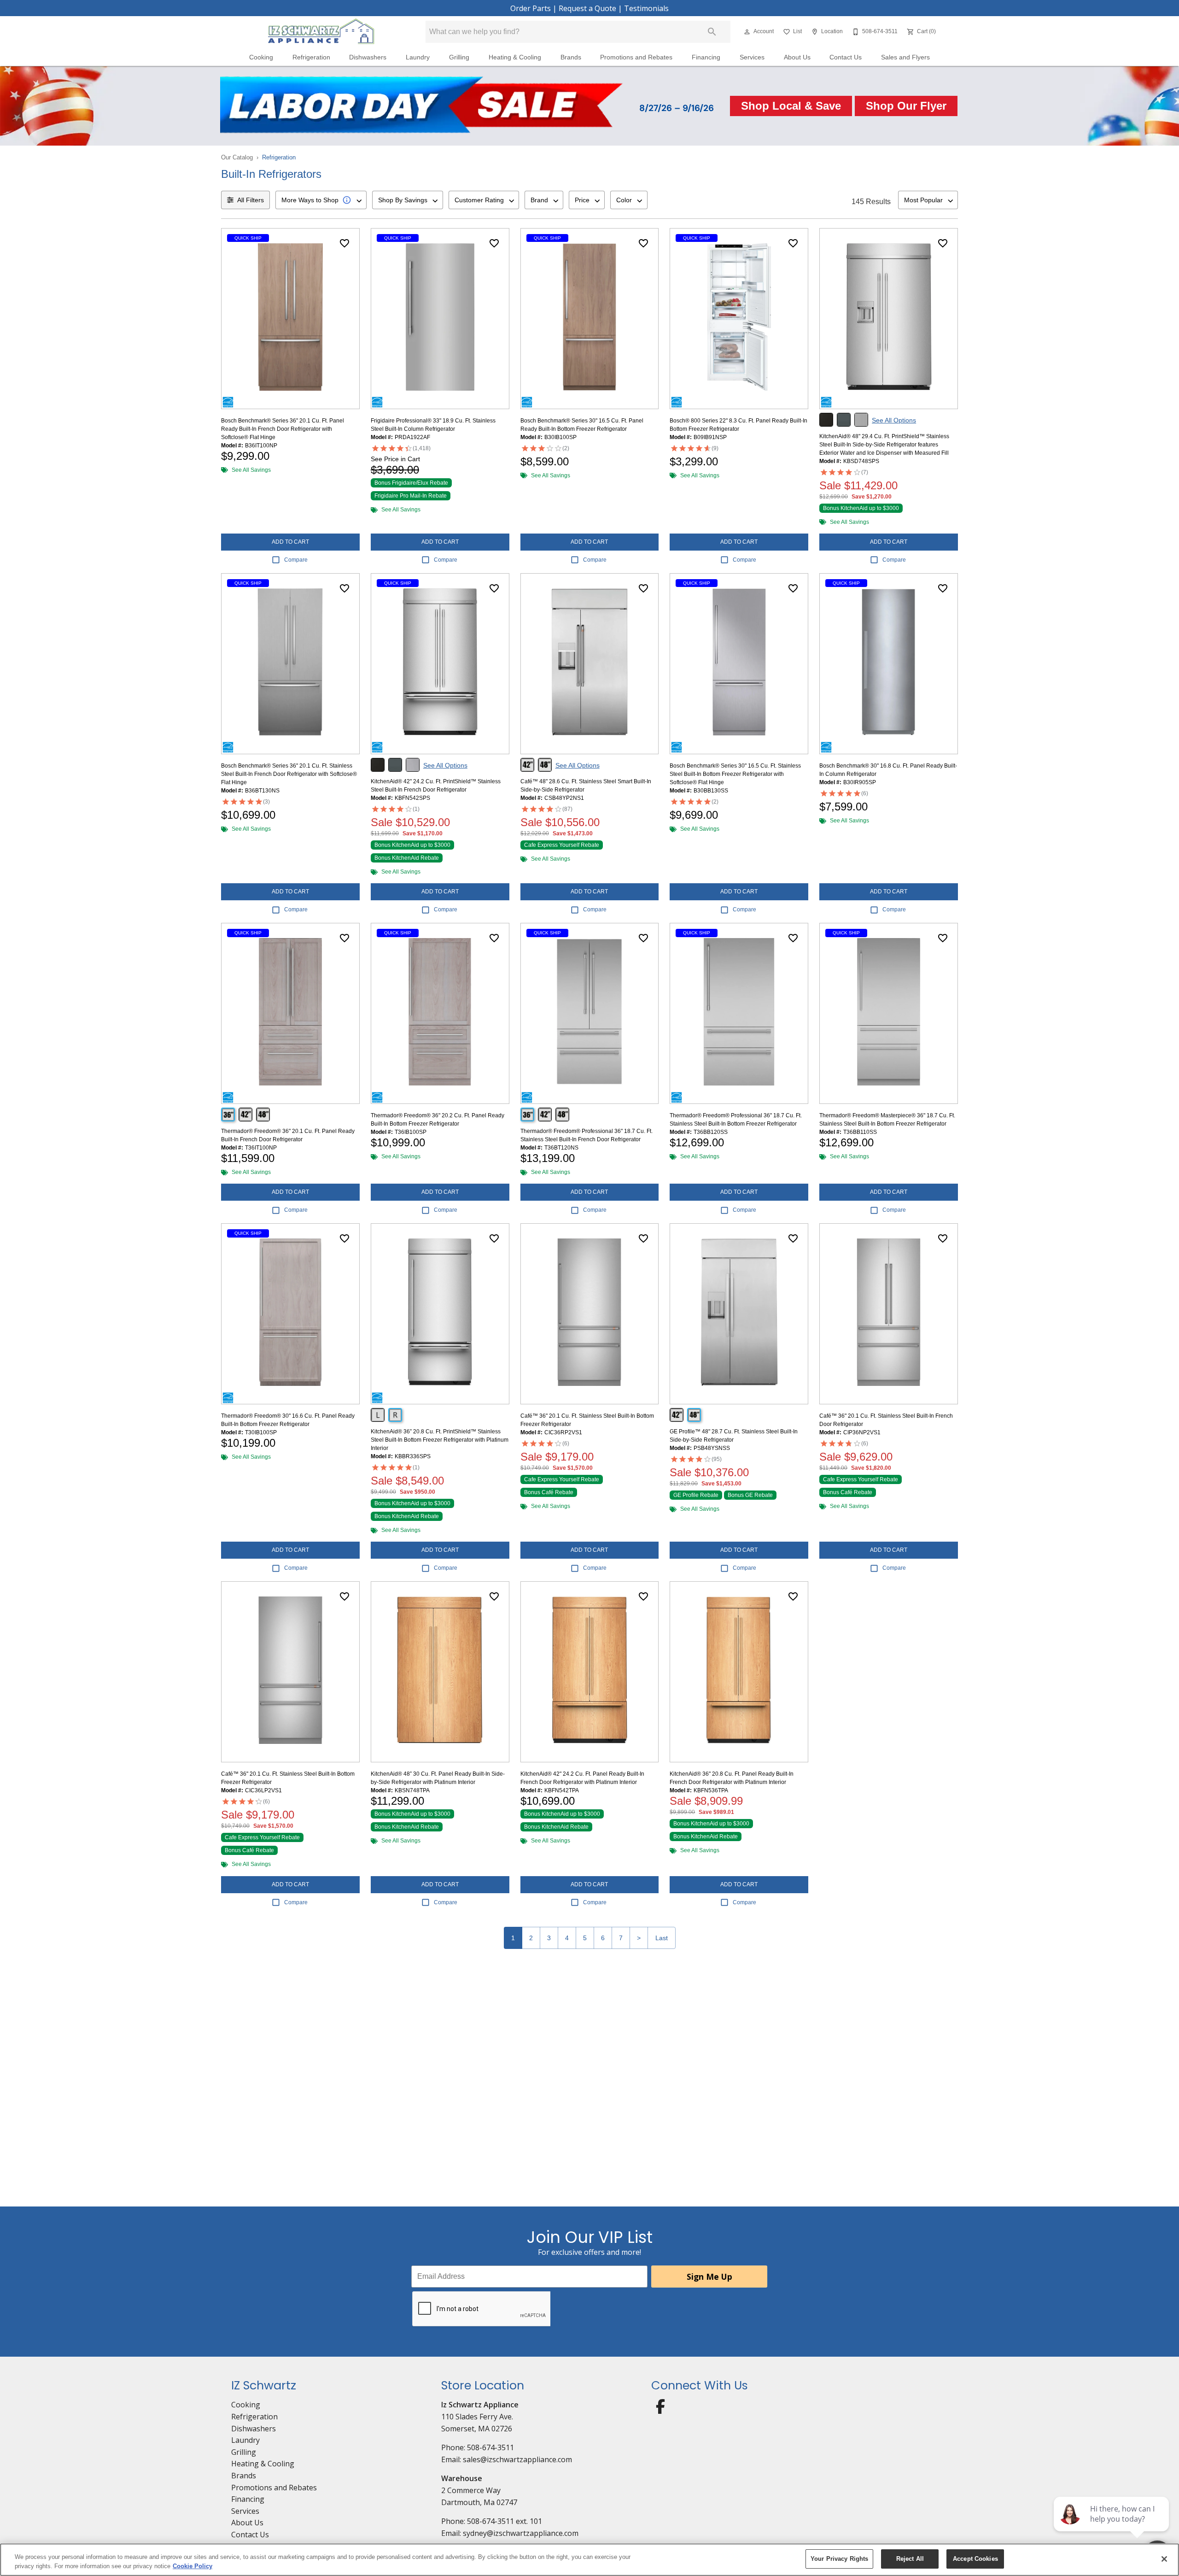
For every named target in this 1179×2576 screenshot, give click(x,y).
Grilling (459, 57)
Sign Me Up (709, 2277)
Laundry (418, 57)
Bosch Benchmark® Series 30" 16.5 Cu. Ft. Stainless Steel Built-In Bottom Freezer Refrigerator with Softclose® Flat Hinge (735, 774)
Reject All (910, 2559)
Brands (571, 57)
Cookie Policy (193, 2566)
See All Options (894, 420)
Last (662, 1938)
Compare (296, 560)
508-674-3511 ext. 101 (505, 2521)
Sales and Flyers (905, 57)
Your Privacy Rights (839, 2559)
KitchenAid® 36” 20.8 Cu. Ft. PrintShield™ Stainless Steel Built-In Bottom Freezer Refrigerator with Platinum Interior (440, 1440)
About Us (797, 57)
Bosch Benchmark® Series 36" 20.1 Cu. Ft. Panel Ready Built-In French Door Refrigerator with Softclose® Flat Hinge (283, 429)
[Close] (1164, 2559)
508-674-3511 (490, 2447)
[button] (747, 32)
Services (752, 57)
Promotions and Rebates (636, 57)
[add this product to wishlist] (344, 243)
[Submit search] (712, 32)
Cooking (261, 57)
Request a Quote (587, 8)
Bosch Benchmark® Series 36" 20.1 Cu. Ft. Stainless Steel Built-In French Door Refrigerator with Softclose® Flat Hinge (289, 774)
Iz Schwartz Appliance (480, 2405)
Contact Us (846, 57)
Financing (706, 57)
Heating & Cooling (515, 57)
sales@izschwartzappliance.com (517, 2459)
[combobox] (321, 200)
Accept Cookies (975, 2559)
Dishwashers (368, 57)
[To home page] (321, 32)
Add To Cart (290, 542)
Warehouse (462, 2478)
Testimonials (646, 8)
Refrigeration (311, 57)
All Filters (251, 200)
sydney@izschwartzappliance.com (521, 2533)
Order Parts (531, 8)
